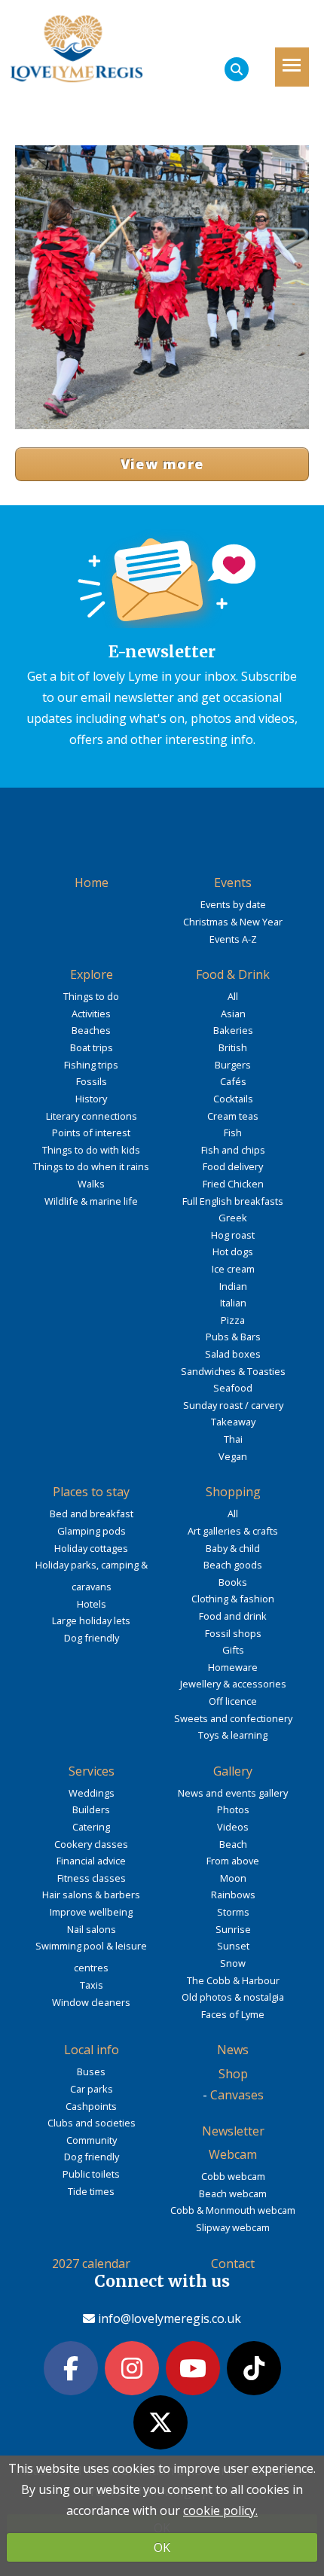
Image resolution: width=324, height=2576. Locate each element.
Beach (233, 1844)
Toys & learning (233, 1735)
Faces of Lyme (233, 2014)
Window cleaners (91, 2002)
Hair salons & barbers (91, 1895)
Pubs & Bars (233, 1337)
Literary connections (92, 1116)
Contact (233, 2264)
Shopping (233, 1492)
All (233, 996)
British (233, 1047)
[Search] (237, 69)
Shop (233, 2074)
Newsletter (233, 2131)
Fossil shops (233, 1633)
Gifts (233, 1650)
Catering (91, 1827)
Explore (92, 974)
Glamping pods (92, 1531)
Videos (233, 1827)
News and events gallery (233, 1793)
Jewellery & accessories (233, 1684)
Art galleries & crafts (233, 1531)
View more (162, 464)
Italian (233, 1303)
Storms (233, 1912)
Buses (91, 2071)
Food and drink (233, 1616)
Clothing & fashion (233, 1599)
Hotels (92, 1604)
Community (92, 2140)
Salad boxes (233, 1354)
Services (92, 1771)
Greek (233, 1218)
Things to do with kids (91, 1150)
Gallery (233, 1771)
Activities (91, 1014)
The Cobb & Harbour (233, 1980)
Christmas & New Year (233, 922)
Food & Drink (233, 974)
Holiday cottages (91, 1548)
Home (92, 883)
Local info (92, 2050)
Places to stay (91, 1492)
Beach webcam (233, 2193)
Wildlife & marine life (91, 1201)
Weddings (92, 1793)
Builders (91, 1809)
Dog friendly (92, 1638)
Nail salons (92, 1929)
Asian (233, 1014)
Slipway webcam (233, 2227)
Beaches (91, 1030)
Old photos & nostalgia (233, 1997)
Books (233, 1582)
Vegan (233, 1456)
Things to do (91, 996)
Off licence (233, 1701)
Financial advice (91, 1861)
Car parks (92, 2089)
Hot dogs (233, 1251)
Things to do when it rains (91, 1166)
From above (233, 1861)
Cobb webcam (233, 2176)
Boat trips (92, 1047)
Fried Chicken (233, 1184)
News (233, 2050)
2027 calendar (91, 2264)
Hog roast (233, 1235)
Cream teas (233, 1116)
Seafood (233, 1388)
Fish (233, 1133)
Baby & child (233, 1548)
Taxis (92, 1985)
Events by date (233, 904)
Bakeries (233, 1030)
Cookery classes (91, 1844)
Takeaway (233, 1422)
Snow (233, 1963)
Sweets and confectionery (233, 1718)
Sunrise (233, 1929)
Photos (233, 1809)
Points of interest (91, 1133)
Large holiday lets (91, 1620)
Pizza (233, 1320)
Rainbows (233, 1895)
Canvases (237, 2095)
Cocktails (233, 1099)
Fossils (92, 1081)
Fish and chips (233, 1150)
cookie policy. (220, 2510)
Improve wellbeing (91, 1912)
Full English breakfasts (233, 1201)
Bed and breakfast (92, 1514)
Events (233, 883)
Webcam (233, 2154)
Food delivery (233, 1166)
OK (162, 2547)
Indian (233, 1286)
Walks (91, 1184)
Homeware (233, 1667)
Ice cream (233, 1269)
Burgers (233, 1065)
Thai (233, 1439)
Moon (233, 1878)
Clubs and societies (92, 2123)
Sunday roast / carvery (233, 1405)
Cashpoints (91, 2106)
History (91, 1099)
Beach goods (233, 1565)
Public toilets (91, 2174)
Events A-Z (233, 939)
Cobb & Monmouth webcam (233, 2210)
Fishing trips (91, 1065)
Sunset (233, 1946)
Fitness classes (92, 1878)
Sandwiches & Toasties (233, 1371)
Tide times (91, 2191)
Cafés (233, 1081)
